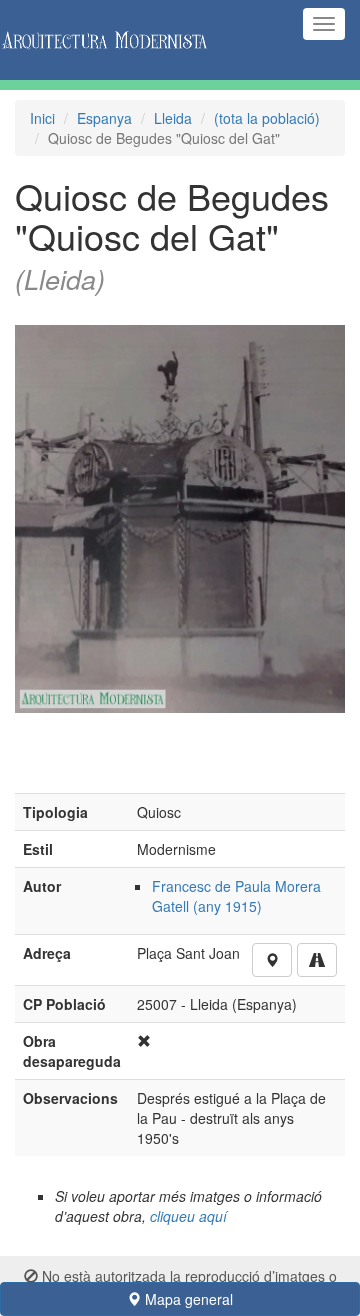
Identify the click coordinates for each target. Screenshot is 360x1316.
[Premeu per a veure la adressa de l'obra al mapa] (272, 960)
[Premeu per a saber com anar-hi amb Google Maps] (317, 960)
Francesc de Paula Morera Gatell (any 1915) (236, 896)
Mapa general (187, 1299)
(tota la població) (267, 118)
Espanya (104, 118)
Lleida (173, 118)
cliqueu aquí (188, 1216)
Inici (42, 118)
